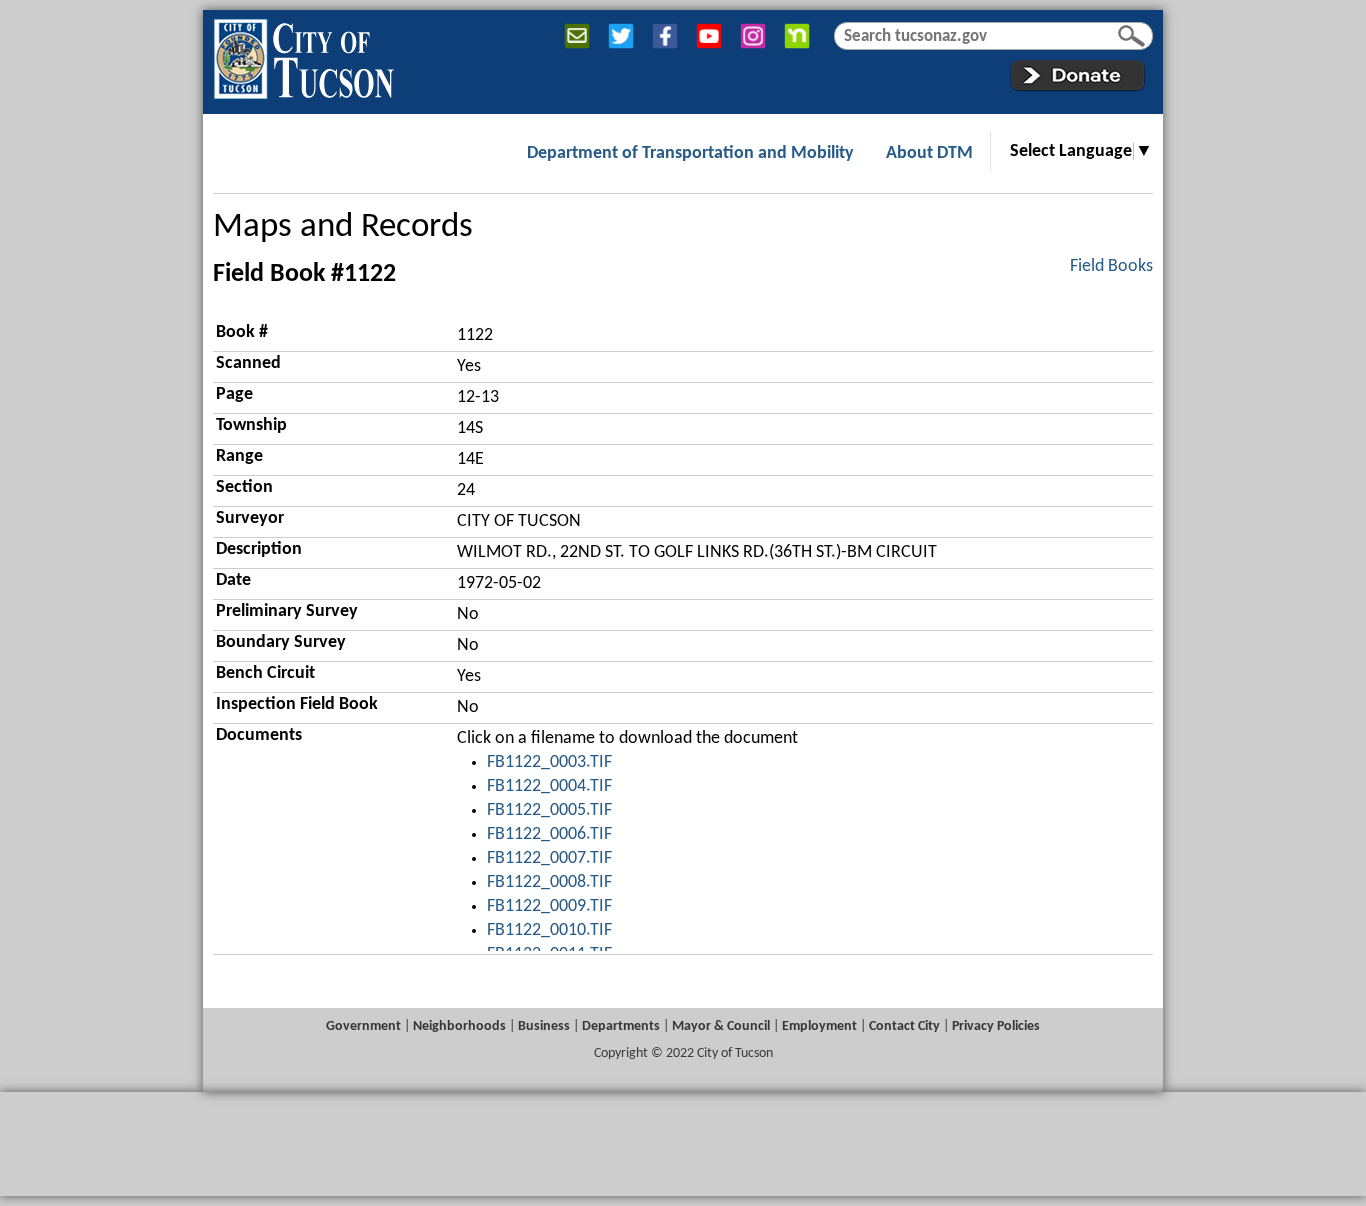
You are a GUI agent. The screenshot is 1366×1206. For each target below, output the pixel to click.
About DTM (929, 153)
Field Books (1111, 266)
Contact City (904, 1026)
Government (363, 1026)
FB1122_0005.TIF (549, 810)
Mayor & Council (721, 1026)
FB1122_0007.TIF (549, 858)
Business (544, 1026)
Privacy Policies (996, 1026)
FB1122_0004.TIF (549, 786)
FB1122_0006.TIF (549, 834)
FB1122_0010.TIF (549, 930)
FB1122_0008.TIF (549, 882)
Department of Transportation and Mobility (690, 153)
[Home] (303, 55)
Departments (621, 1026)
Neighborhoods (459, 1026)
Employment (819, 1026)
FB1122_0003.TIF (549, 762)
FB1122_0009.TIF (549, 906)
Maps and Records (343, 227)
